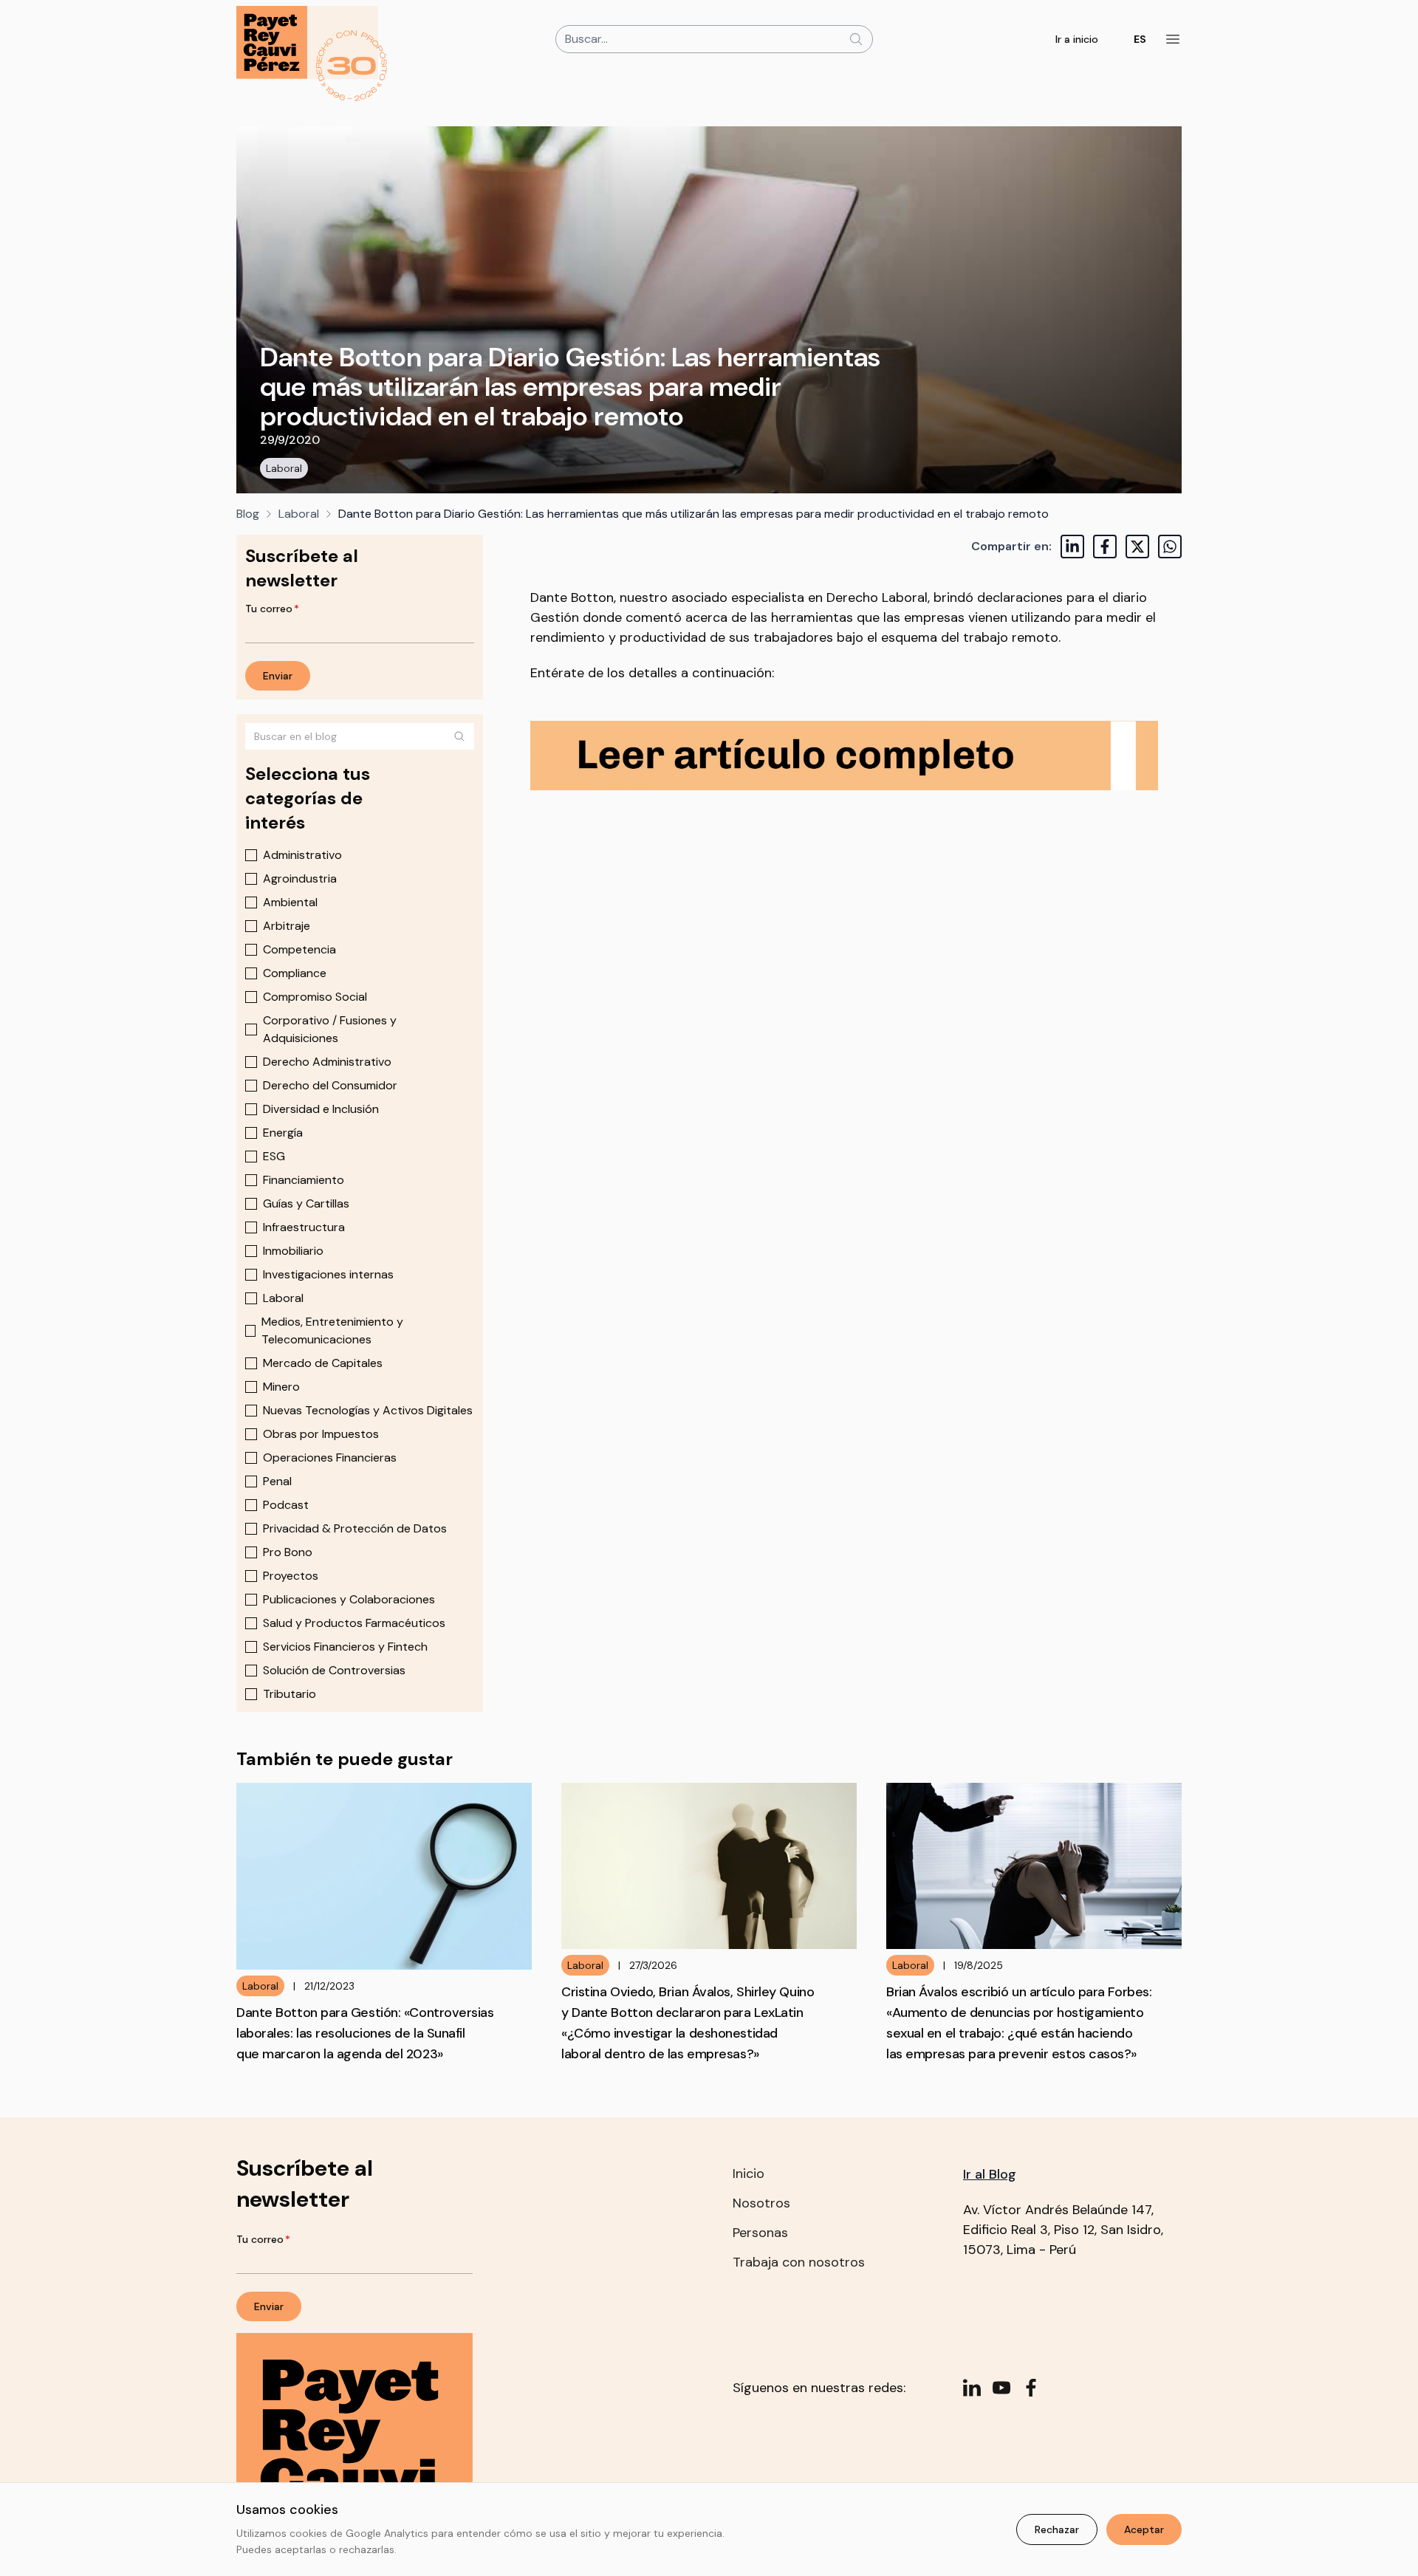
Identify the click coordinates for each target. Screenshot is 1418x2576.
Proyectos (291, 1576)
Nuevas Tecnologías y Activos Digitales (368, 1410)
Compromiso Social (315, 997)
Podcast (286, 1505)
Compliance (295, 973)
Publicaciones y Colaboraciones (349, 1599)
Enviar (278, 676)
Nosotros (761, 2203)
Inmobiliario (293, 1251)
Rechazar (1057, 2529)
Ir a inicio (1077, 39)
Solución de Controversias (334, 1670)
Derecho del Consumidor (330, 1085)
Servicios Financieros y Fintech (345, 1647)
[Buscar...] (856, 39)
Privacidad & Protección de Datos (355, 1528)
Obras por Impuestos (321, 1434)
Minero (281, 1387)
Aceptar (1144, 2529)
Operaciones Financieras (330, 1457)
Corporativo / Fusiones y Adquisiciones (330, 1029)
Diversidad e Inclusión (321, 1109)
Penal (277, 1481)
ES (1140, 39)
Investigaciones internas (328, 1274)
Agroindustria (300, 878)
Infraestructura (304, 1227)
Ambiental (290, 902)
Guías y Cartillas (306, 1203)
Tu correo (272, 609)
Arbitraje (287, 926)
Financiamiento (304, 1180)
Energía (283, 1133)
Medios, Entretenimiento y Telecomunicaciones (332, 1330)
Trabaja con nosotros (799, 2262)
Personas (760, 2233)
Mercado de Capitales (323, 1363)
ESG (274, 1156)
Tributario (290, 1694)
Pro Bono (288, 1552)
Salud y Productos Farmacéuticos (354, 1623)
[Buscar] (459, 736)
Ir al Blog (990, 2174)
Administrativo (302, 855)
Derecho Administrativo (327, 1062)
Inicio (749, 2173)
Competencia (299, 949)
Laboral (284, 468)
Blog (248, 514)
